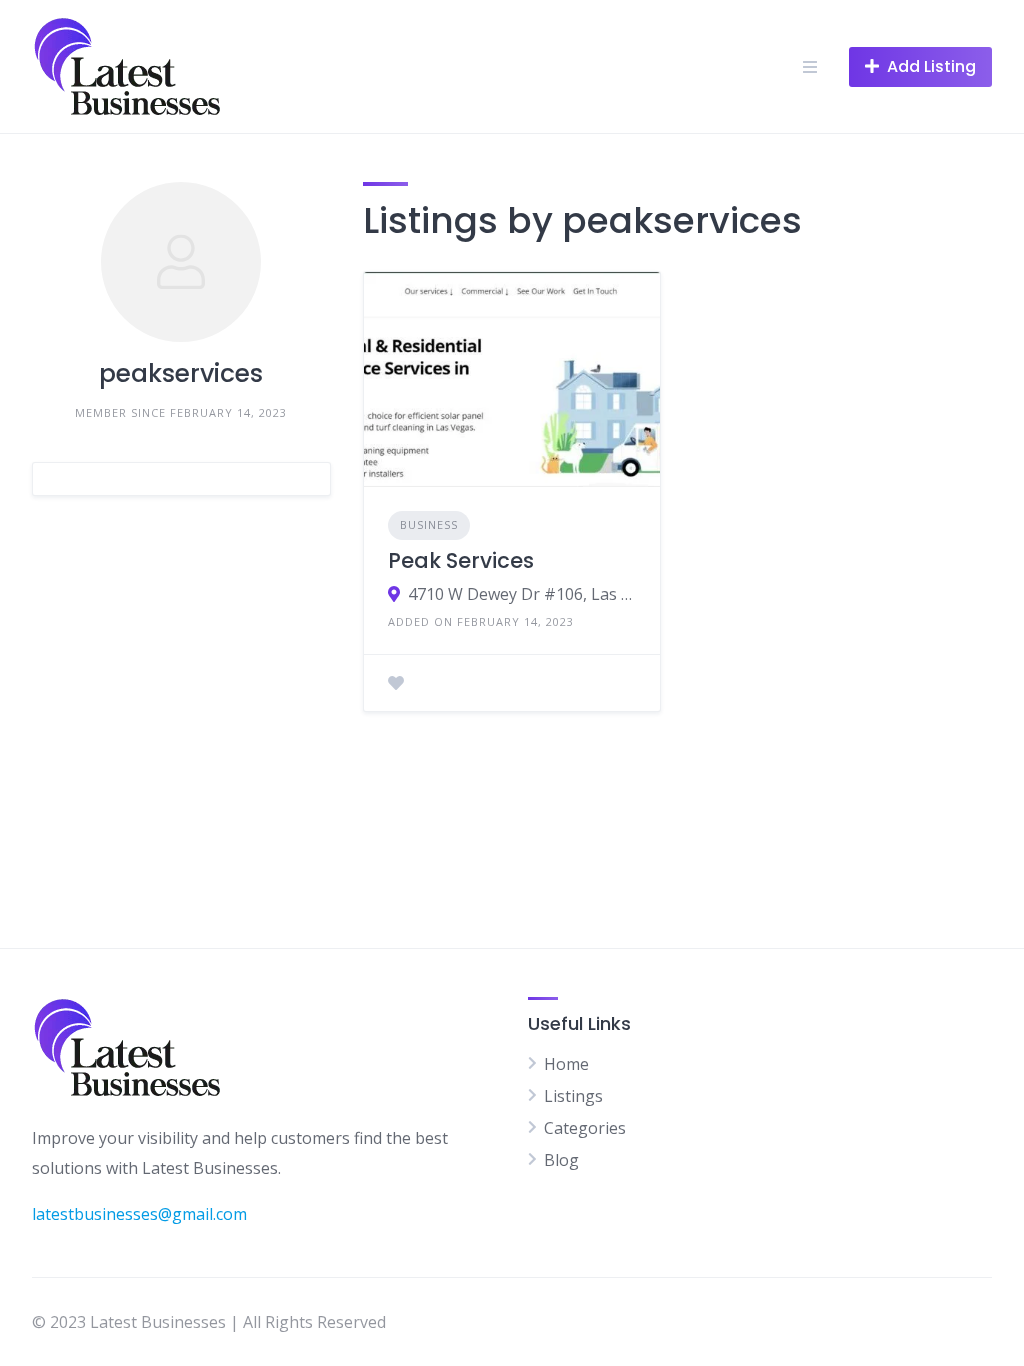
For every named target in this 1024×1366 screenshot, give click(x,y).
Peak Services (461, 560)
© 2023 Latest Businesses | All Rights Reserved (209, 1322)
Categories (585, 1128)
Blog (561, 1160)
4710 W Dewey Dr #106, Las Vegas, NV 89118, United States (522, 594)
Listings (573, 1096)
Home (566, 1064)
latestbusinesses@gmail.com (139, 1214)
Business (429, 524)
